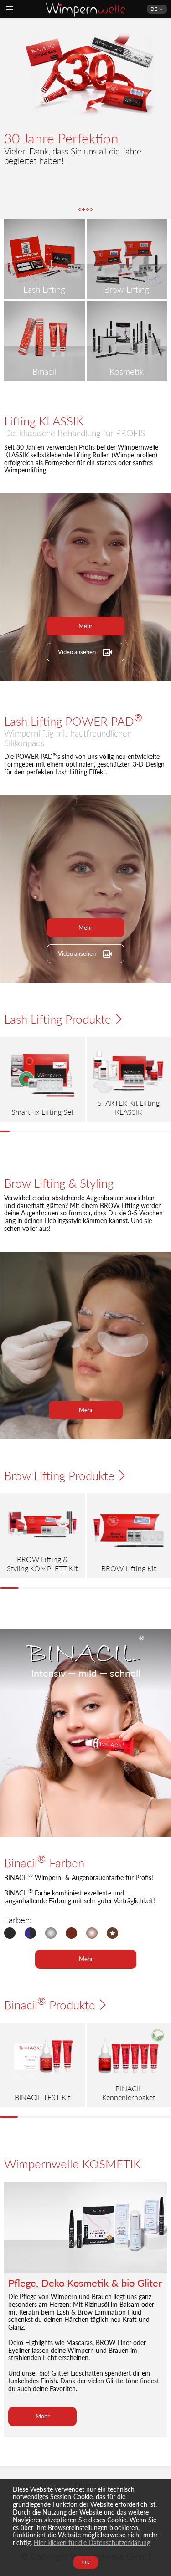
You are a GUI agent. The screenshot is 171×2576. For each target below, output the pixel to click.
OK (86, 2562)
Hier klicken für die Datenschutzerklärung (92, 2543)
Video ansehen (77, 651)
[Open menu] (10, 9)
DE (154, 9)
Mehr (85, 625)
